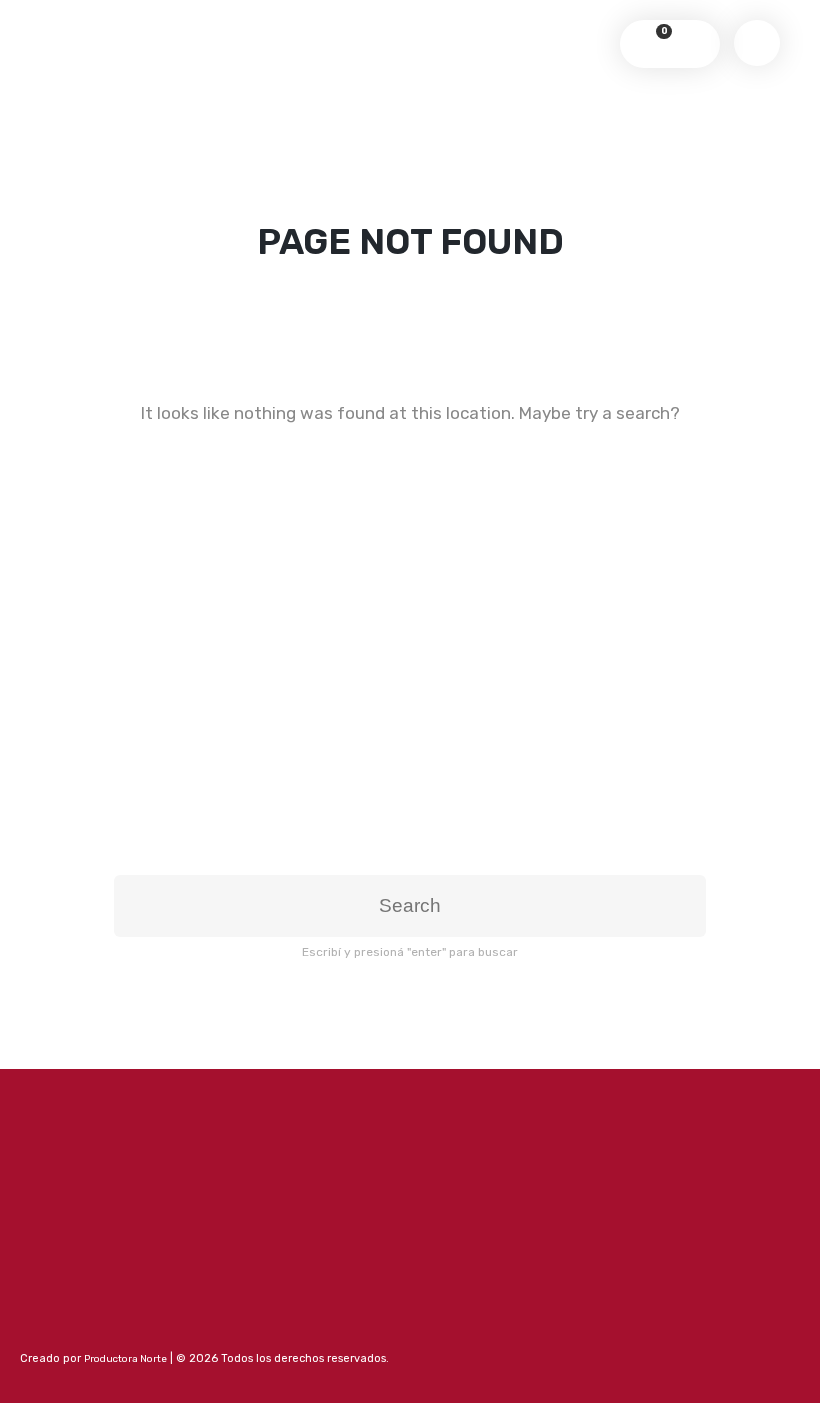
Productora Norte (125, 1359)
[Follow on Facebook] (36, 1325)
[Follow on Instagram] (73, 1325)
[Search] (691, 44)
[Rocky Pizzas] (410, 24)
